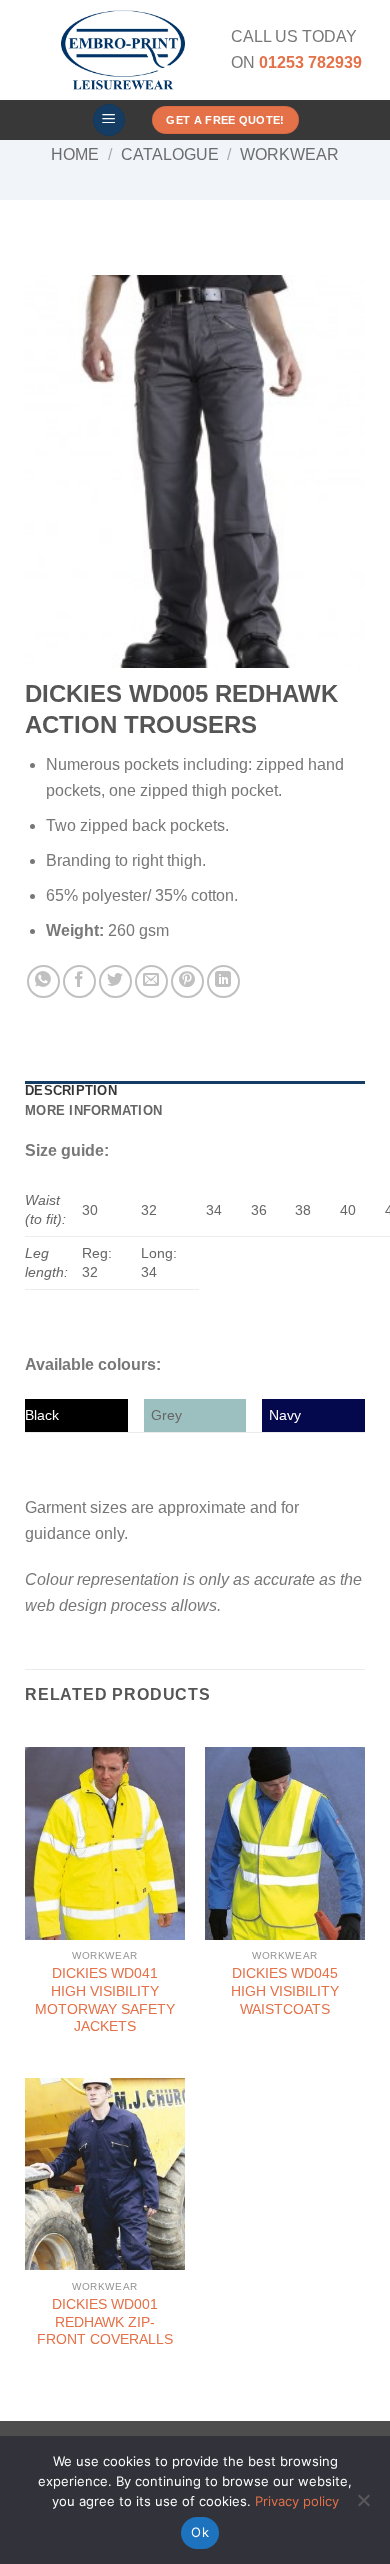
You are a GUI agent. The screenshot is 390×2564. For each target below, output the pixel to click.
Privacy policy (297, 2501)
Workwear (289, 154)
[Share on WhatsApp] (43, 981)
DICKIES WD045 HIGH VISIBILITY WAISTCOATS (285, 1991)
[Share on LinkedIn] (223, 981)
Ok (200, 2532)
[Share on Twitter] (115, 981)
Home (75, 154)
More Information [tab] (93, 1110)
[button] (109, 120)
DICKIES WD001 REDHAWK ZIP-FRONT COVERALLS (105, 2322)
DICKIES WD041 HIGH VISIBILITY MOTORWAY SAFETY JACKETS (105, 2000)
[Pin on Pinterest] (187, 981)
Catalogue (170, 154)
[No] (363, 2506)
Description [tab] (71, 1090)
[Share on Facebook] (79, 981)
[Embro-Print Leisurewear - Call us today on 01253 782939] (123, 50)
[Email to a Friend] (151, 981)
